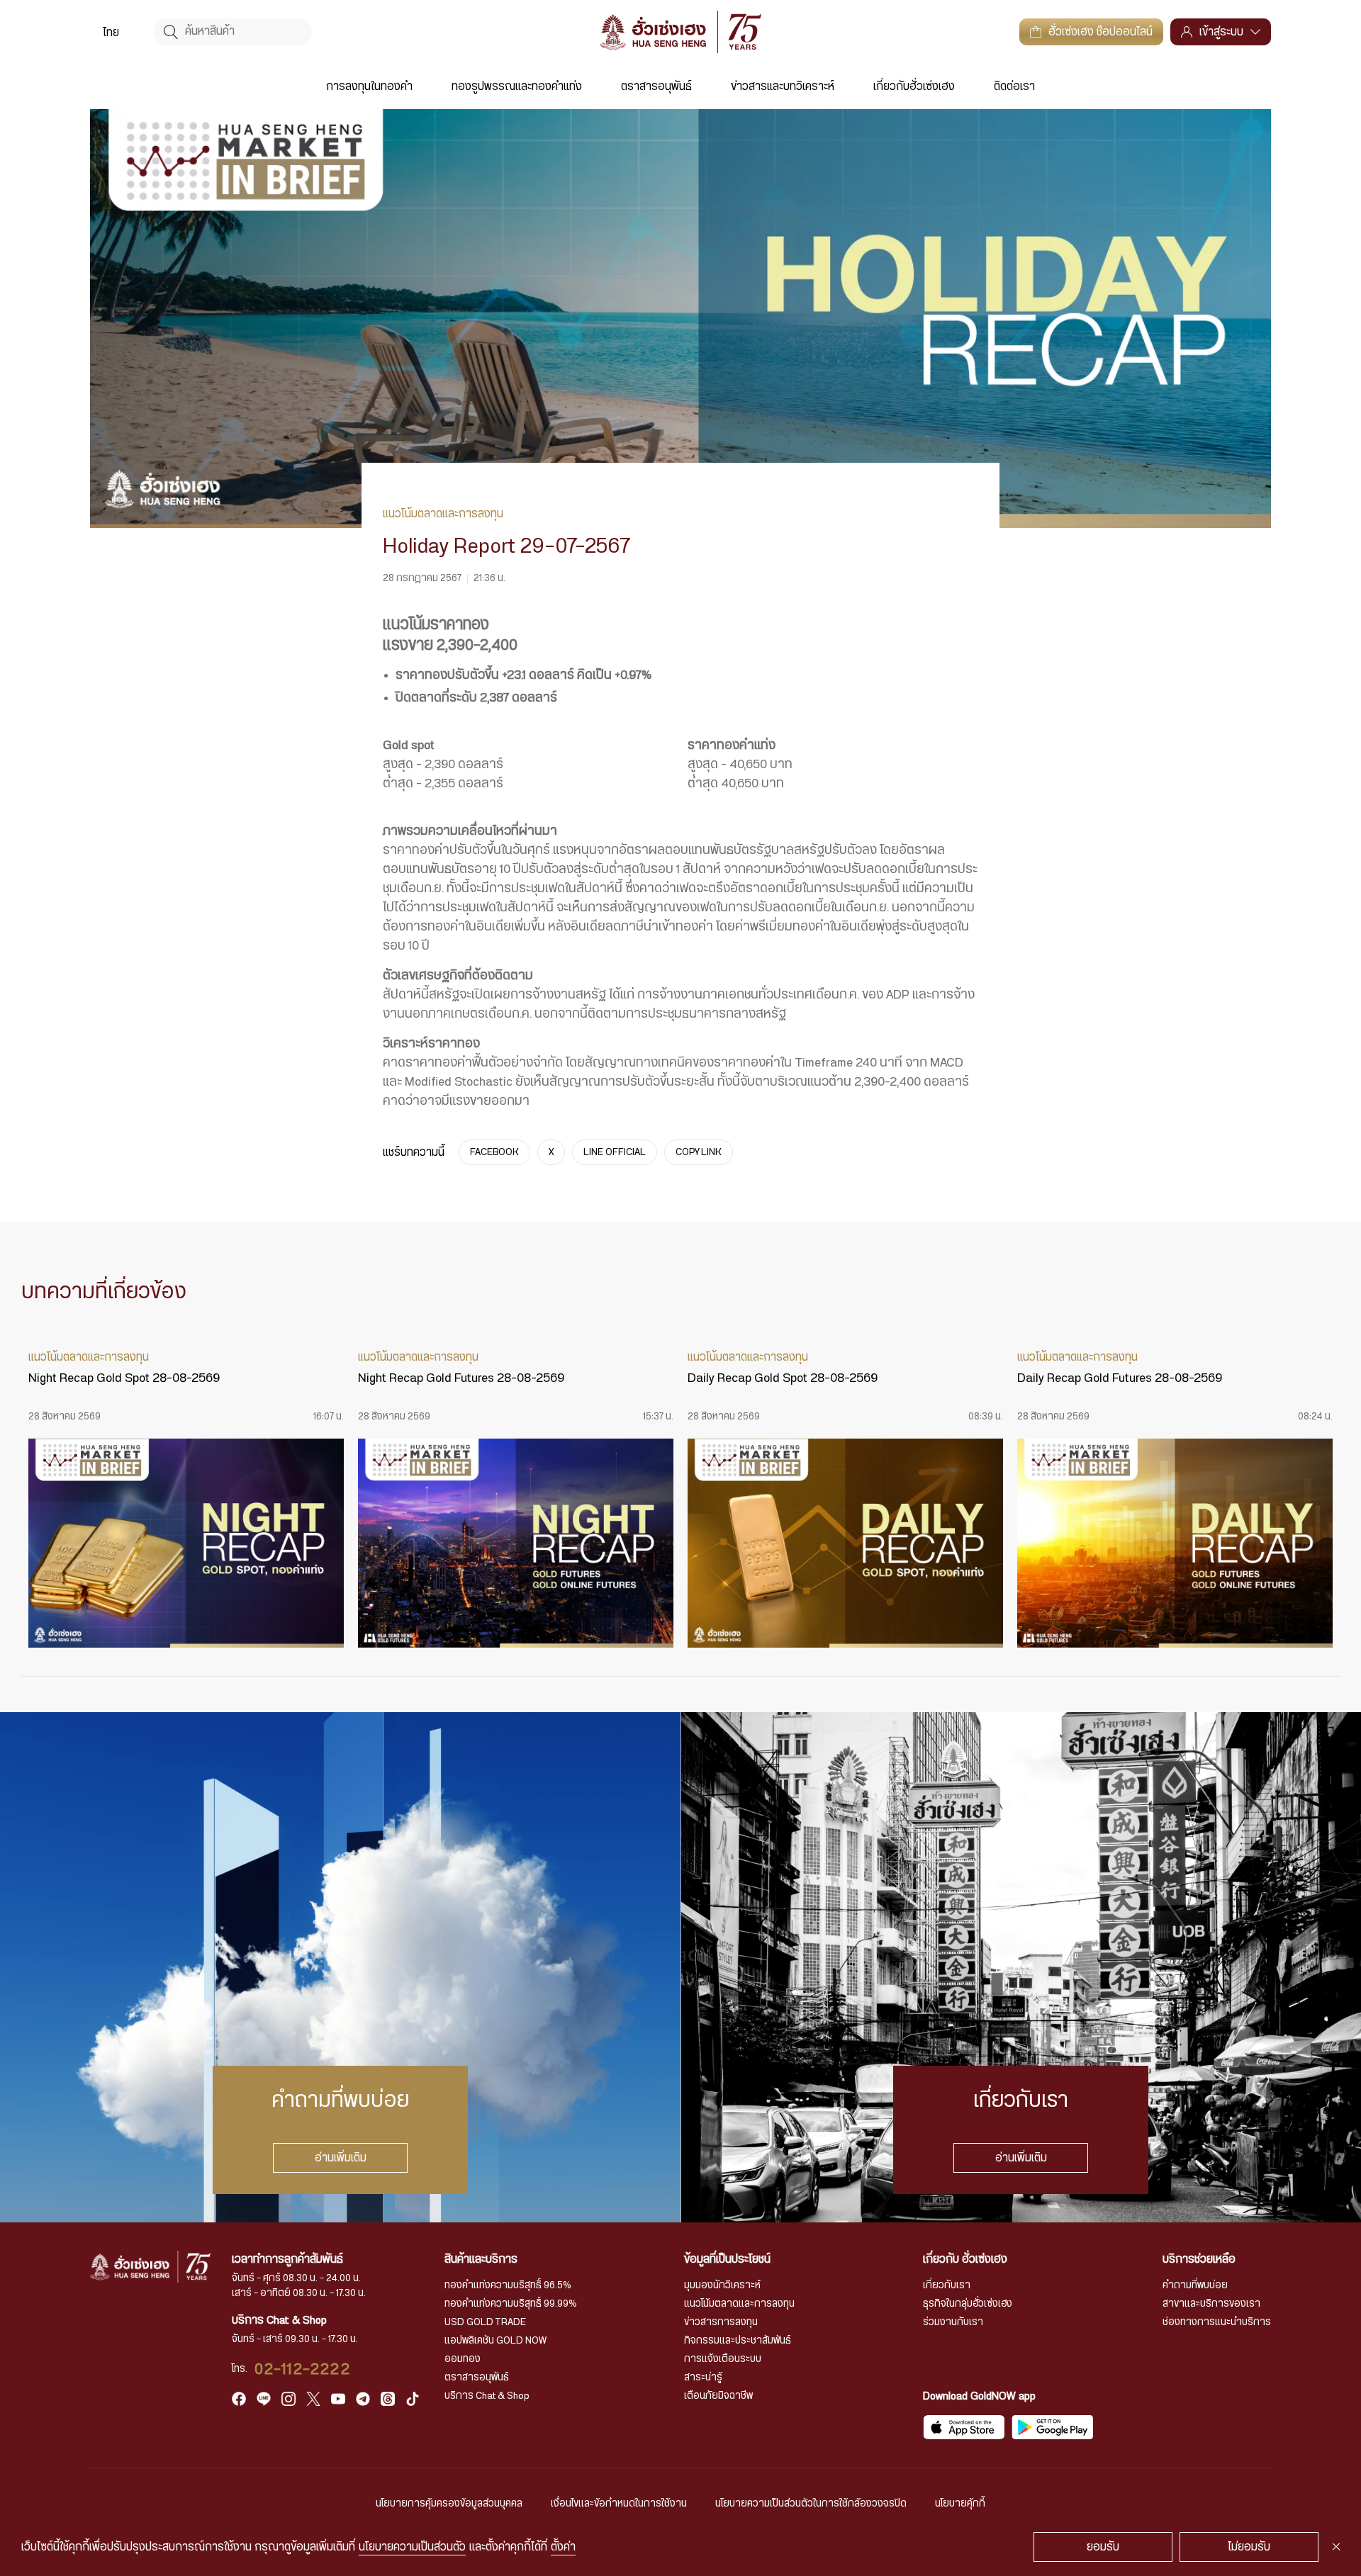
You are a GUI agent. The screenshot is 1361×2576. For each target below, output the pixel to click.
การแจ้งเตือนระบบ (723, 2359)
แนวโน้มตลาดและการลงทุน (739, 2304)
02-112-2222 (303, 2369)
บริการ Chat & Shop (487, 2396)
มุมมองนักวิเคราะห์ (722, 2285)
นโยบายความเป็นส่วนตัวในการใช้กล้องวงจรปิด (811, 2504)
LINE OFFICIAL (615, 1152)
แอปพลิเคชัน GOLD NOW (495, 2341)
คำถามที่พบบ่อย (1195, 2285)
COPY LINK (699, 1152)
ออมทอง (463, 2359)
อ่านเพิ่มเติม (341, 2158)
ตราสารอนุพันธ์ (656, 86)
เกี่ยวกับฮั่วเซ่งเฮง (914, 86)
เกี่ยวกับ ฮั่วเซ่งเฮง (965, 2259)
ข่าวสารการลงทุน (721, 2322)
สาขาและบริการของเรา (1211, 2304)
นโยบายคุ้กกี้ (960, 2504)
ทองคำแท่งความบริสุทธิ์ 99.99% (511, 2304)
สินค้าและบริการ (481, 2259)
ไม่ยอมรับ (1249, 2547)
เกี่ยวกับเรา (947, 2285)
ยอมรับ (1103, 2547)
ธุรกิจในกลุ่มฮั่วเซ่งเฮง (968, 2304)
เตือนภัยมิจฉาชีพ (718, 2396)
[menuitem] (111, 32)
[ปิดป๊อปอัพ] (1336, 2547)
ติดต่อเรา (1014, 86)
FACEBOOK (494, 1152)
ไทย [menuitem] (111, 33)
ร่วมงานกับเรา (953, 2322)
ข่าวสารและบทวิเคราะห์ (783, 86)
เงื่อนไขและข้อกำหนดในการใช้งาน (619, 2504)
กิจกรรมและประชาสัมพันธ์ (738, 2341)
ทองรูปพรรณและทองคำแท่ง (517, 86)
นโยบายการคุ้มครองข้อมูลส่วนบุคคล (449, 2504)
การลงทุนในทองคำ (369, 86)
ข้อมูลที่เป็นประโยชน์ (727, 2259)
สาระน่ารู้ (703, 2378)
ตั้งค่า (563, 2547)
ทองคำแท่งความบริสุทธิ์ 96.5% (508, 2285)
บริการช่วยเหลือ (1199, 2259)
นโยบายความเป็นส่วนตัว (412, 2547)
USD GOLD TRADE (485, 2322)
